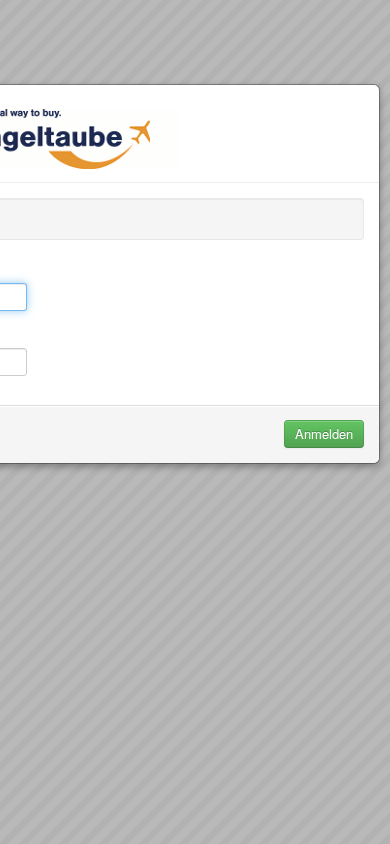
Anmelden (324, 433)
